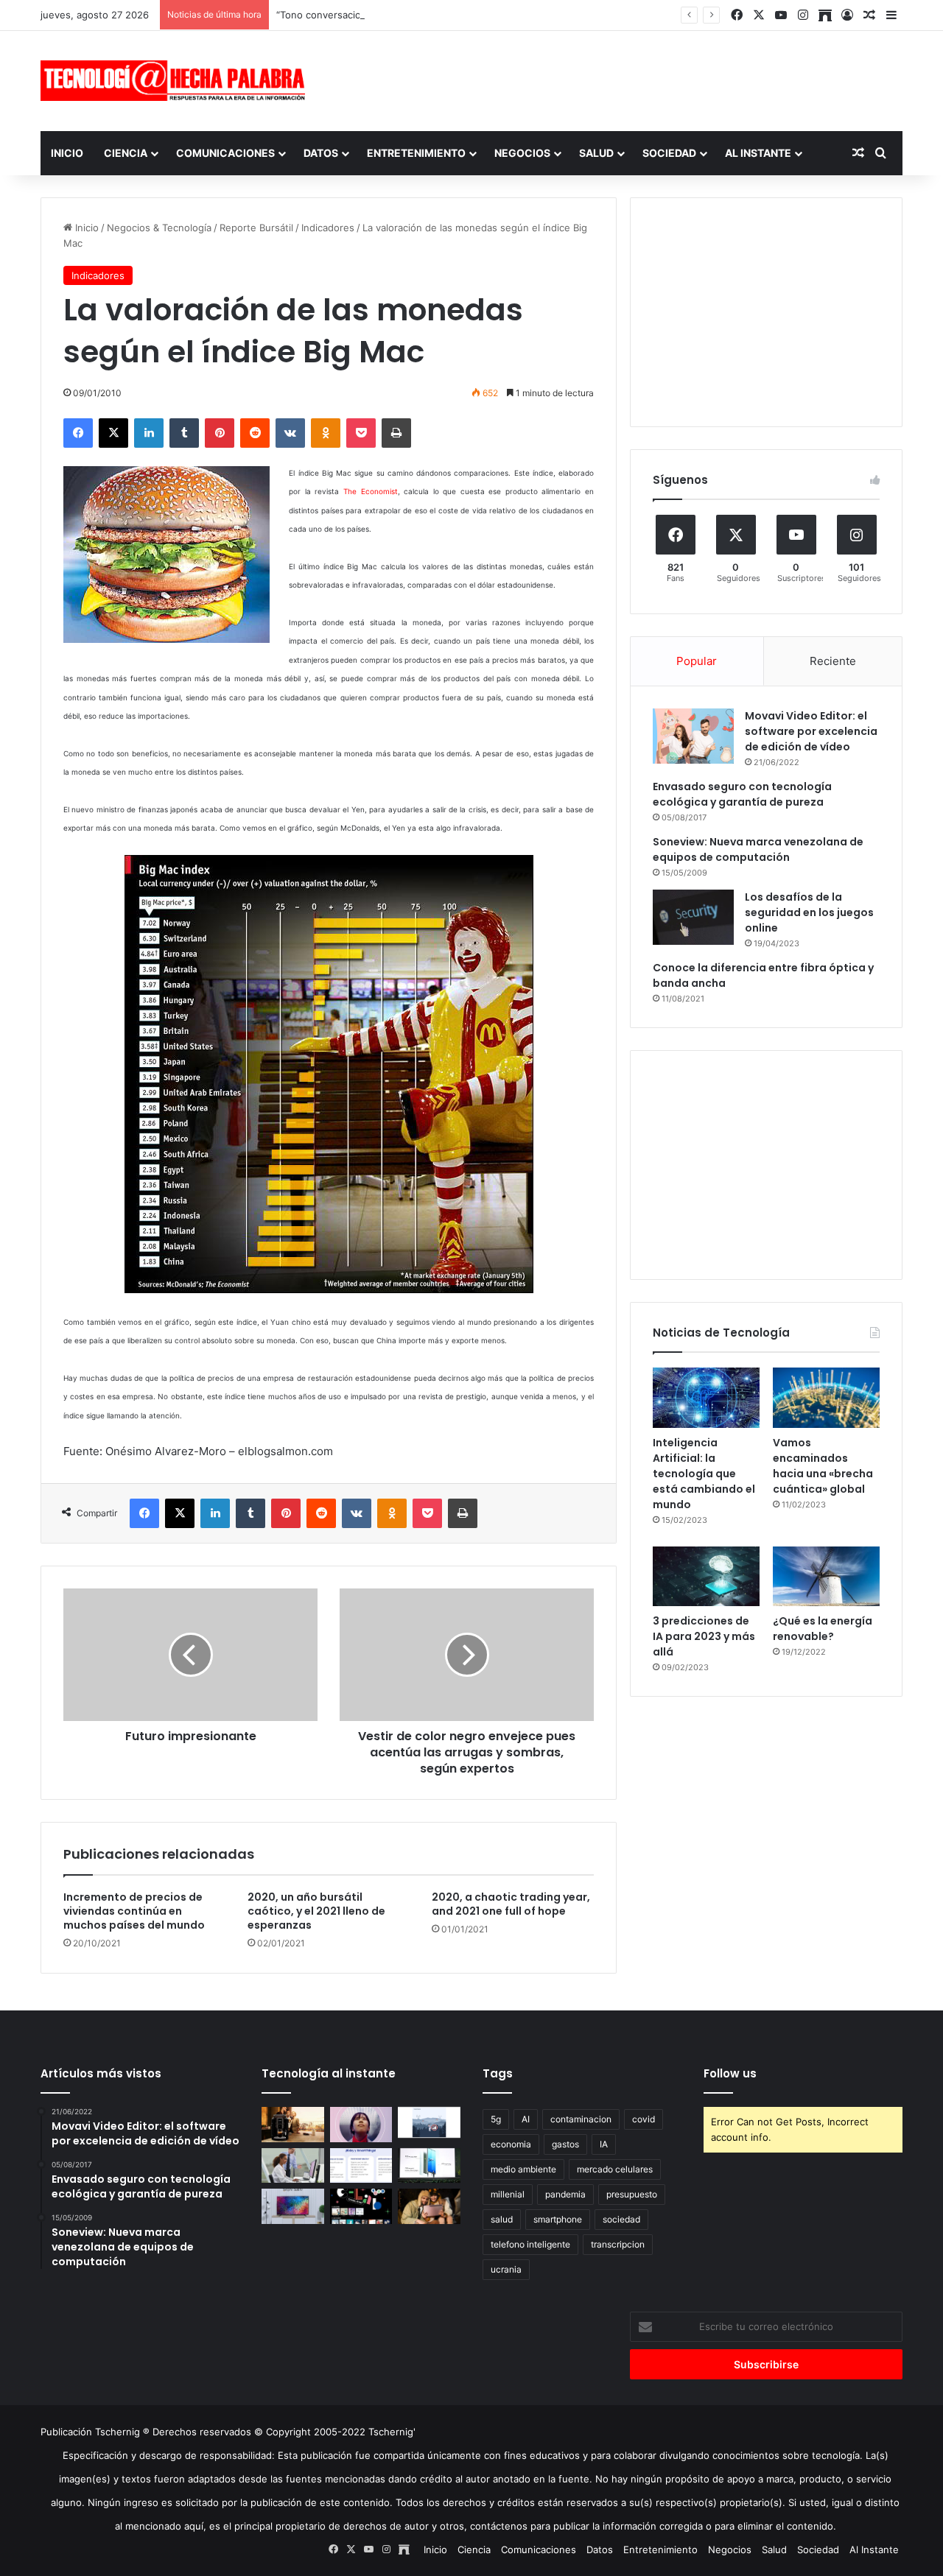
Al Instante (758, 153)
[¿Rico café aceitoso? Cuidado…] (293, 2125)
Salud (596, 153)
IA (604, 2144)
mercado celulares (615, 2169)
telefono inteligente (530, 2244)
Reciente (833, 661)
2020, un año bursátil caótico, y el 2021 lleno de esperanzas (316, 1911)
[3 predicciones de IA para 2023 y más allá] (706, 1577)
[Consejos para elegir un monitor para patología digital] (293, 2166)
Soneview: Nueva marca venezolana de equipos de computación (758, 849)
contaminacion (581, 2119)
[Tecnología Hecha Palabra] (177, 81)
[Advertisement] (619, 79)
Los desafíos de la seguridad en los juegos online (809, 912)
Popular (697, 661)
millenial (508, 2194)
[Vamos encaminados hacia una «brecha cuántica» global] (826, 1398)
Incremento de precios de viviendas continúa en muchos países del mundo (134, 1911)
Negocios (522, 153)
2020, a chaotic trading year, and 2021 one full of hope (511, 1904)
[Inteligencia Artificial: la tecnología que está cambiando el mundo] (706, 1398)
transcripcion (618, 2244)
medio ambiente (523, 2169)
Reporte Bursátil (256, 228)
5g (496, 2119)
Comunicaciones (225, 153)
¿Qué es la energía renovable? (823, 1629)
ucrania (506, 2269)
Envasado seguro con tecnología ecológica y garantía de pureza (742, 794)
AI (526, 2119)
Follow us (730, 2073)
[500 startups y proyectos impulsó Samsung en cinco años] (361, 2206)
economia (511, 2144)
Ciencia (126, 153)
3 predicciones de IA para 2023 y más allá (704, 1636)
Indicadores (328, 228)
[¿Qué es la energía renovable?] (826, 1577)
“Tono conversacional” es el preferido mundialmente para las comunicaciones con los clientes (491, 15)
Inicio (67, 153)
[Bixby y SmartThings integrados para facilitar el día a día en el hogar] (361, 2166)
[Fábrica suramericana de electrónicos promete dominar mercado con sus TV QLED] (293, 2206)
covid (644, 2119)
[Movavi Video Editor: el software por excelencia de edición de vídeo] (693, 736)
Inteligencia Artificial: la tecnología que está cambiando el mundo (704, 1474)
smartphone (558, 2219)
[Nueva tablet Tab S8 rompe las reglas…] (429, 2206)
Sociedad (669, 153)
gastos (565, 2144)
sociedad (621, 2219)
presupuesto (632, 2194)
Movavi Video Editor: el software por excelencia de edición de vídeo (811, 731)
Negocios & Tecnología (159, 228)
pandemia (565, 2194)
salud (502, 2219)
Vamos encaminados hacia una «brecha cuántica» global (823, 1466)
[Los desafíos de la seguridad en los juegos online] (693, 917)
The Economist (371, 491)
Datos (321, 153)
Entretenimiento (416, 153)
